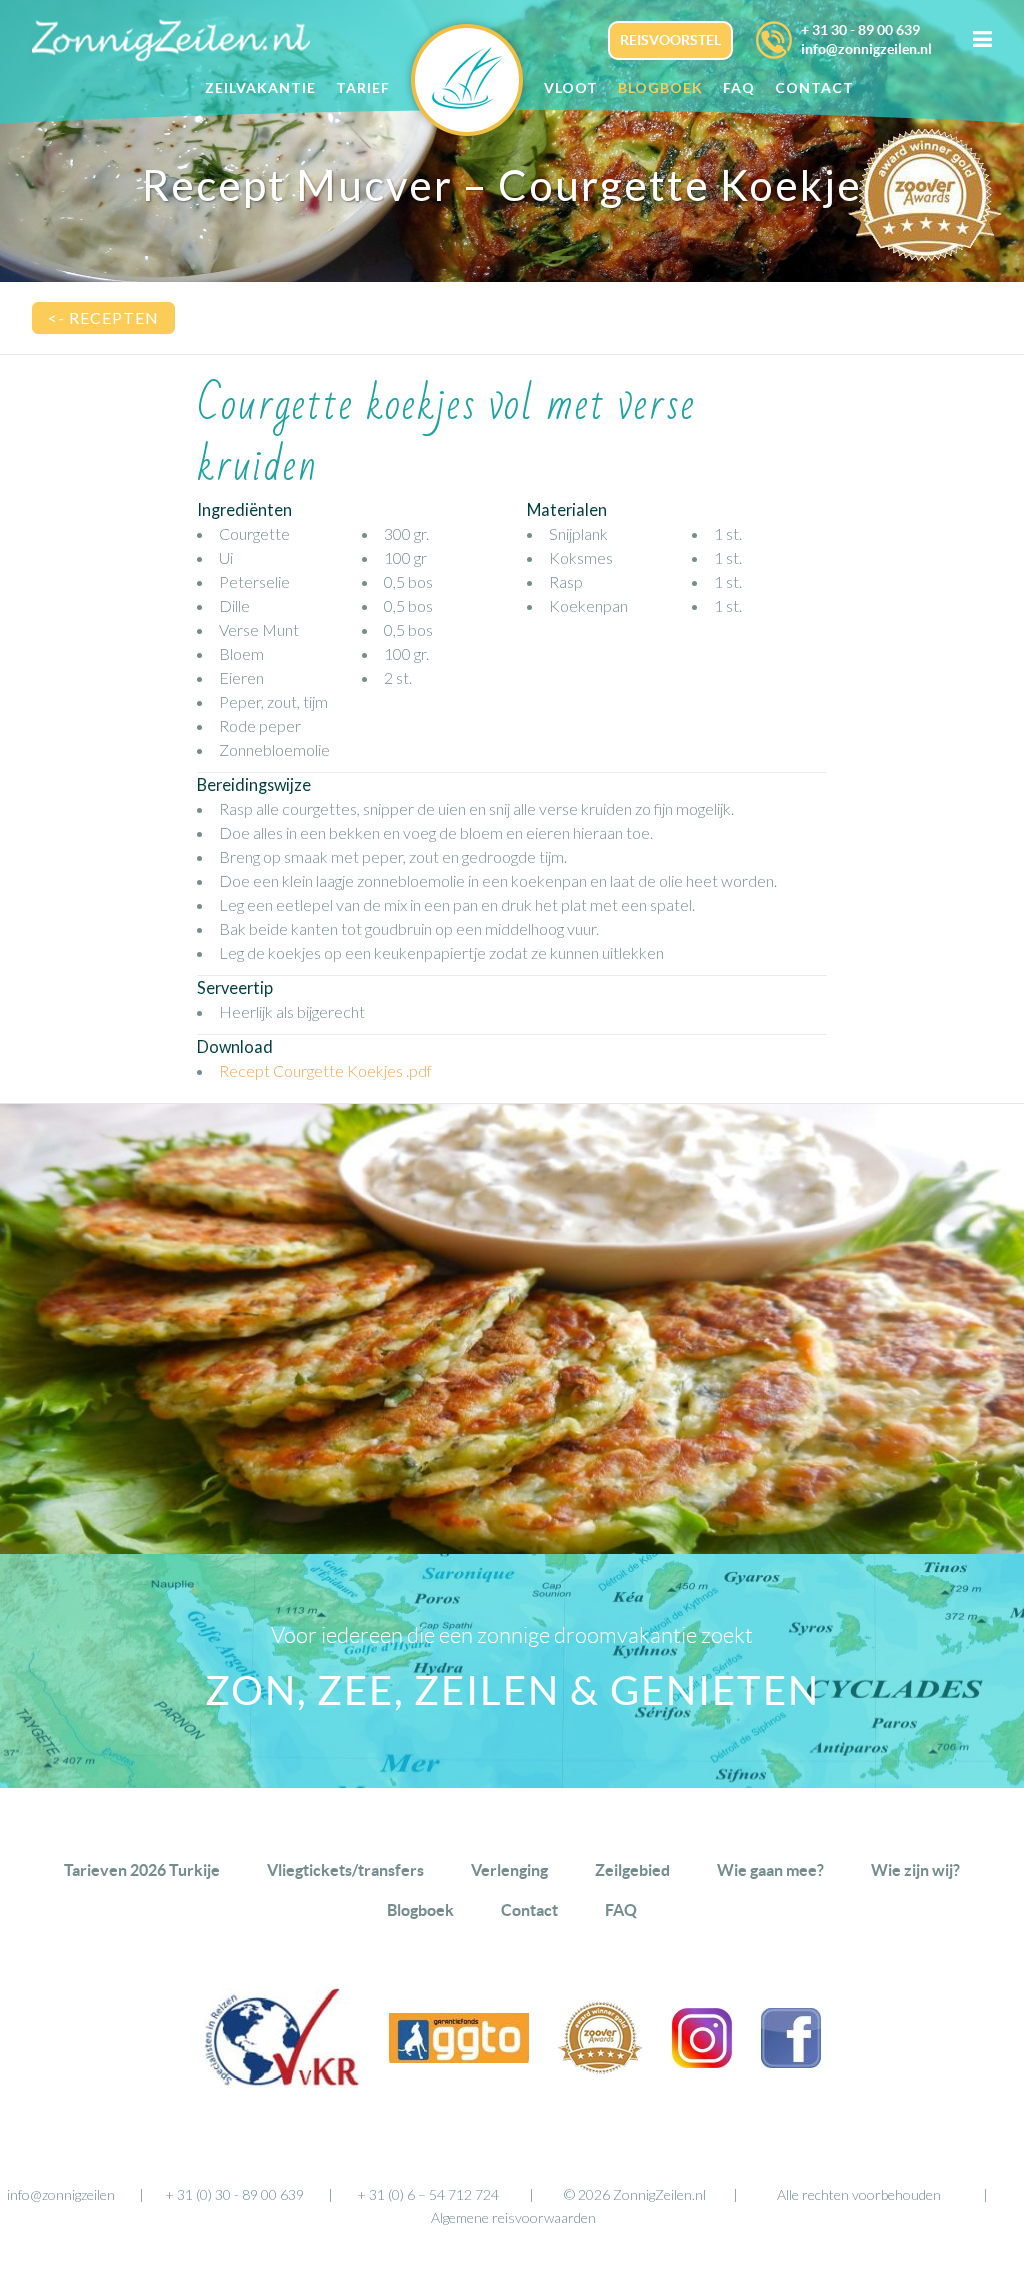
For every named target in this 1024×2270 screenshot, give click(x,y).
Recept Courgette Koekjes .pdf (325, 1070)
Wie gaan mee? (770, 1870)
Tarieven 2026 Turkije (142, 1870)
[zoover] (600, 2067)
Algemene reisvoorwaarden (513, 2217)
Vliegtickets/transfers (345, 1870)
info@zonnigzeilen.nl (866, 49)
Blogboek (420, 1910)
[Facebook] (791, 2061)
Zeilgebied (632, 1870)
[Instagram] (702, 2061)
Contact (529, 1910)
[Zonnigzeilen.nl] (477, 79)
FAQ (621, 1910)
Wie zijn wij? (915, 1870)
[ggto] (459, 2056)
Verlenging (509, 1870)
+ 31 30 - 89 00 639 (860, 30)
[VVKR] (282, 2081)
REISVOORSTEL (670, 40)
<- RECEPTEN (103, 317)
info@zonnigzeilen (61, 2194)
